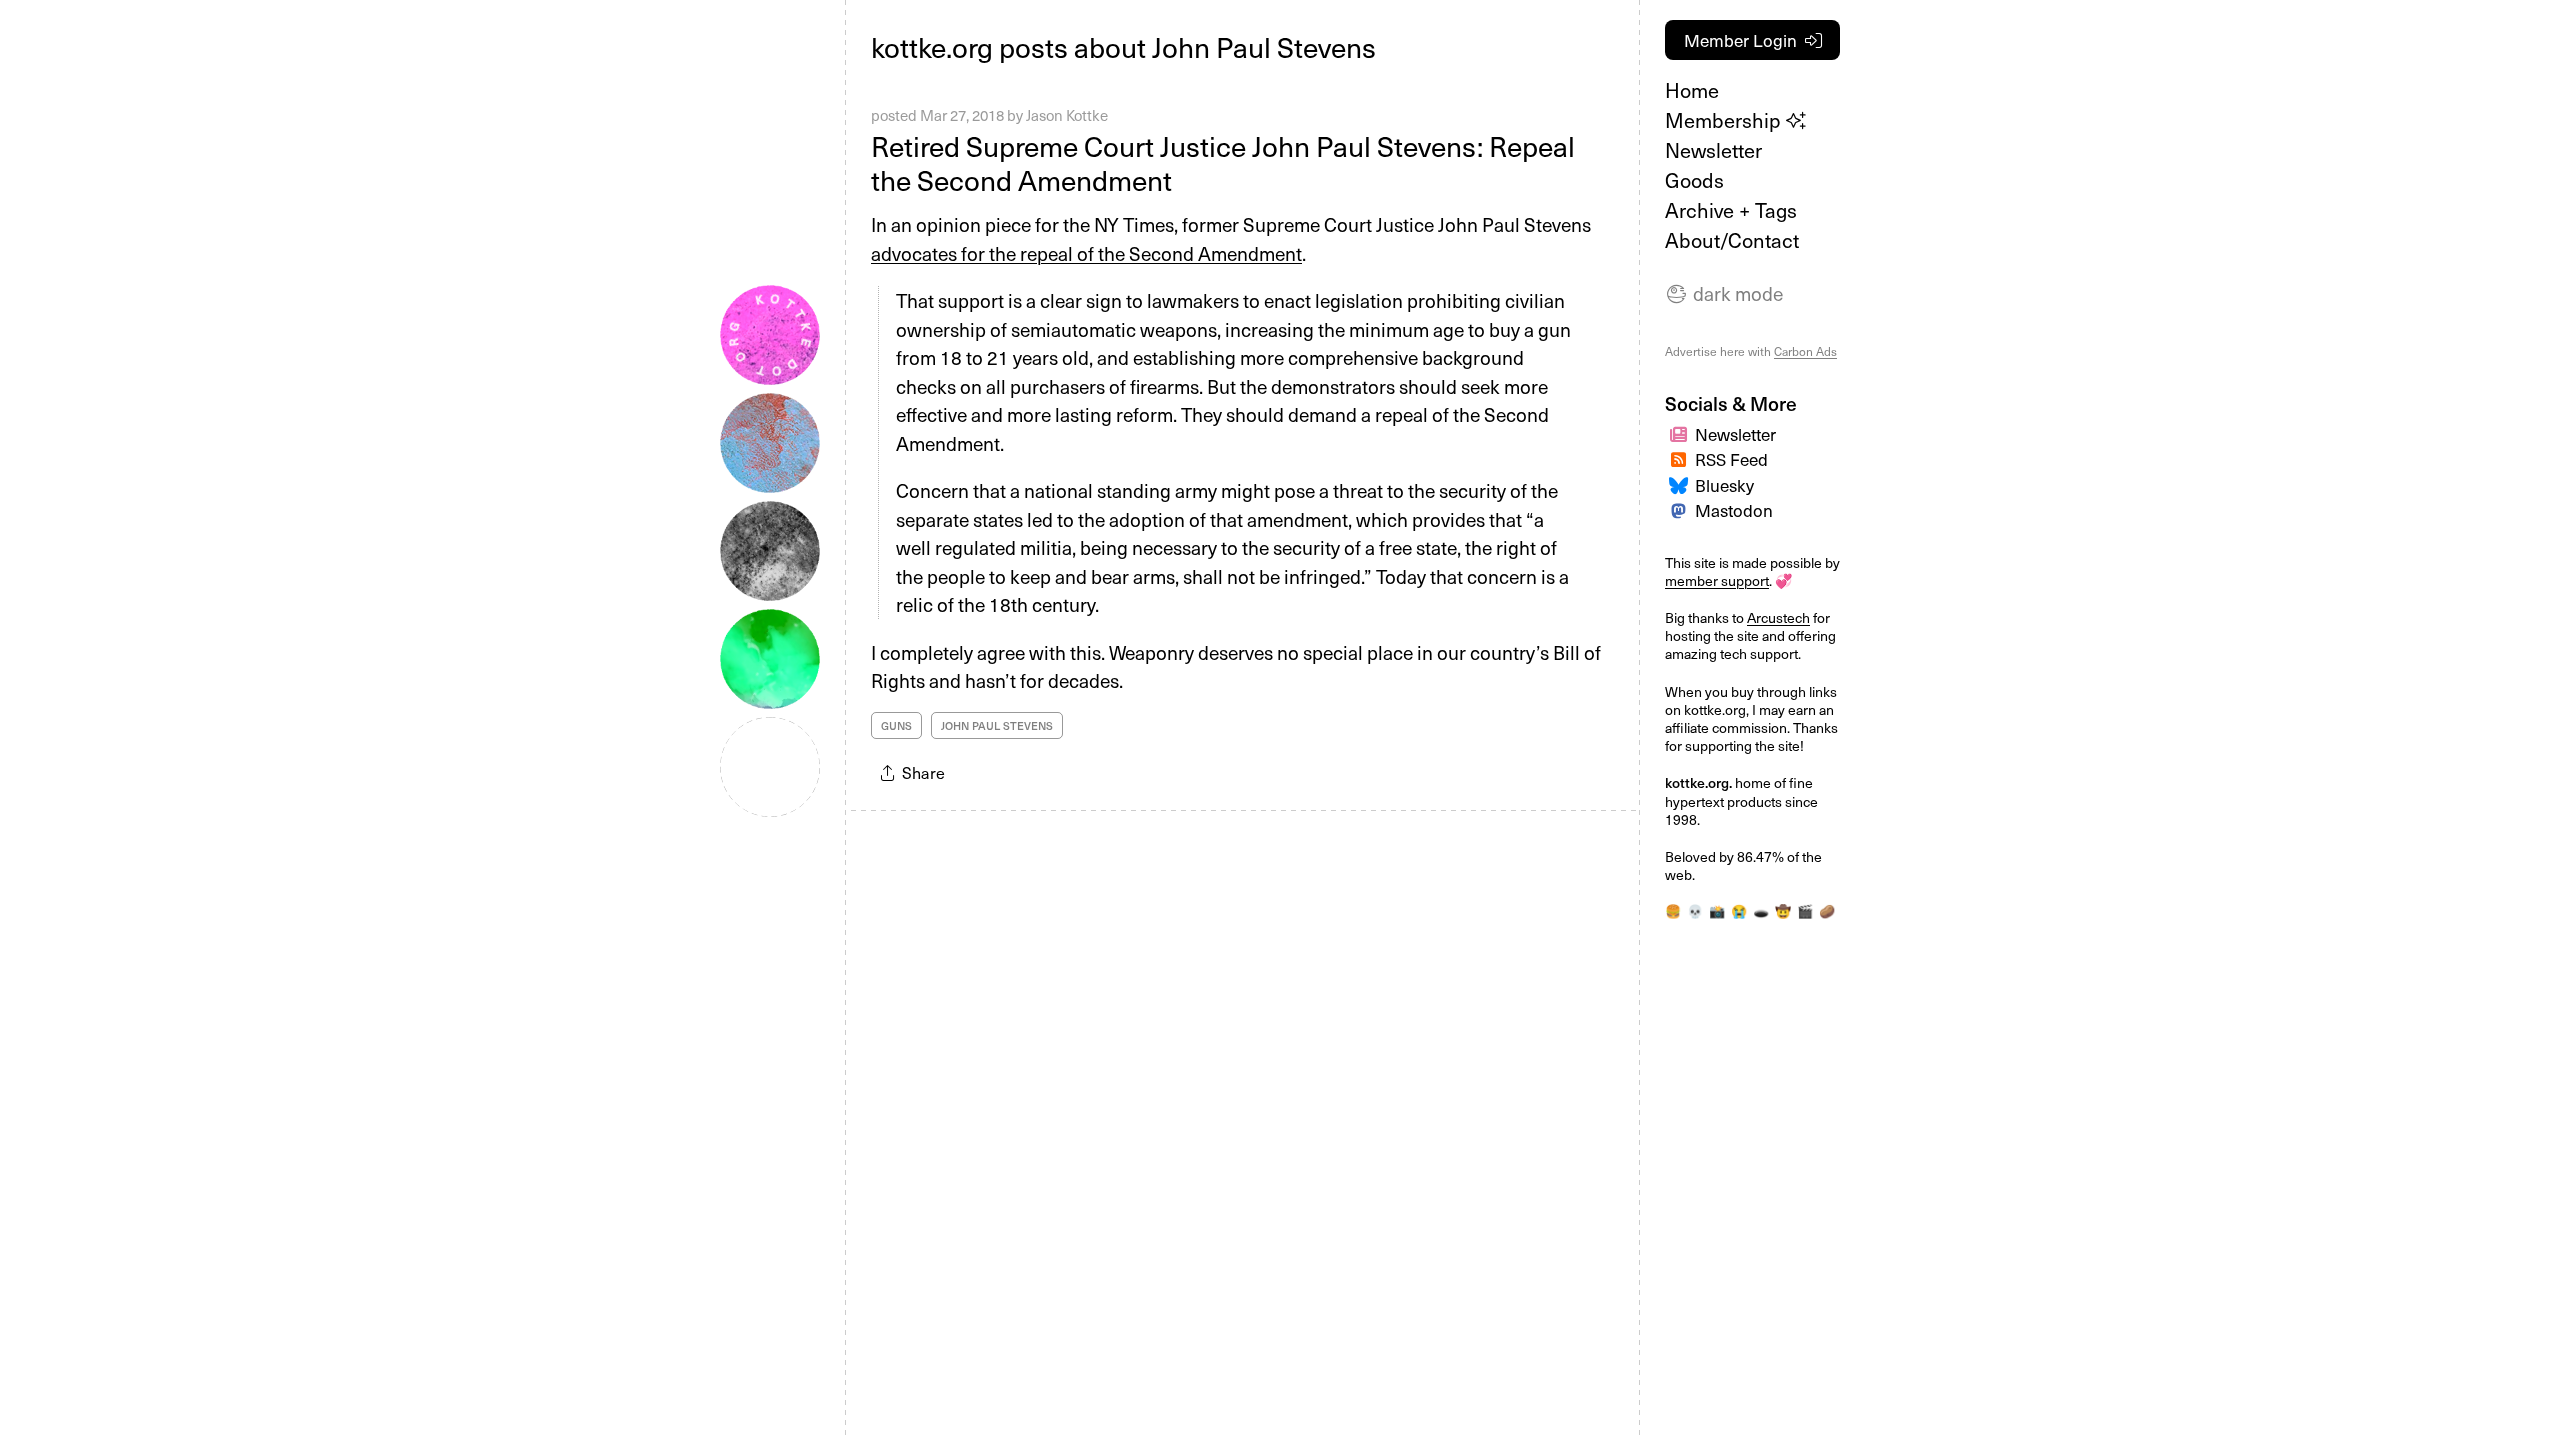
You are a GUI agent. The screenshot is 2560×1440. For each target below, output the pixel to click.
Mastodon (1734, 510)
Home (1692, 90)
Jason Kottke (1067, 115)
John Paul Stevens (997, 725)
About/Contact (1732, 240)
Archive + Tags (1731, 210)
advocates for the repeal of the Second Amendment (1086, 253)
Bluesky (1724, 485)
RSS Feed (1731, 459)
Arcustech (1778, 617)
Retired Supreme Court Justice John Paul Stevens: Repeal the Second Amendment (1223, 162)
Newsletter (1713, 150)
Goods (1694, 180)
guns (896, 725)
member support (1717, 580)
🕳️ (1761, 910)
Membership (1725, 120)
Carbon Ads (1805, 351)
